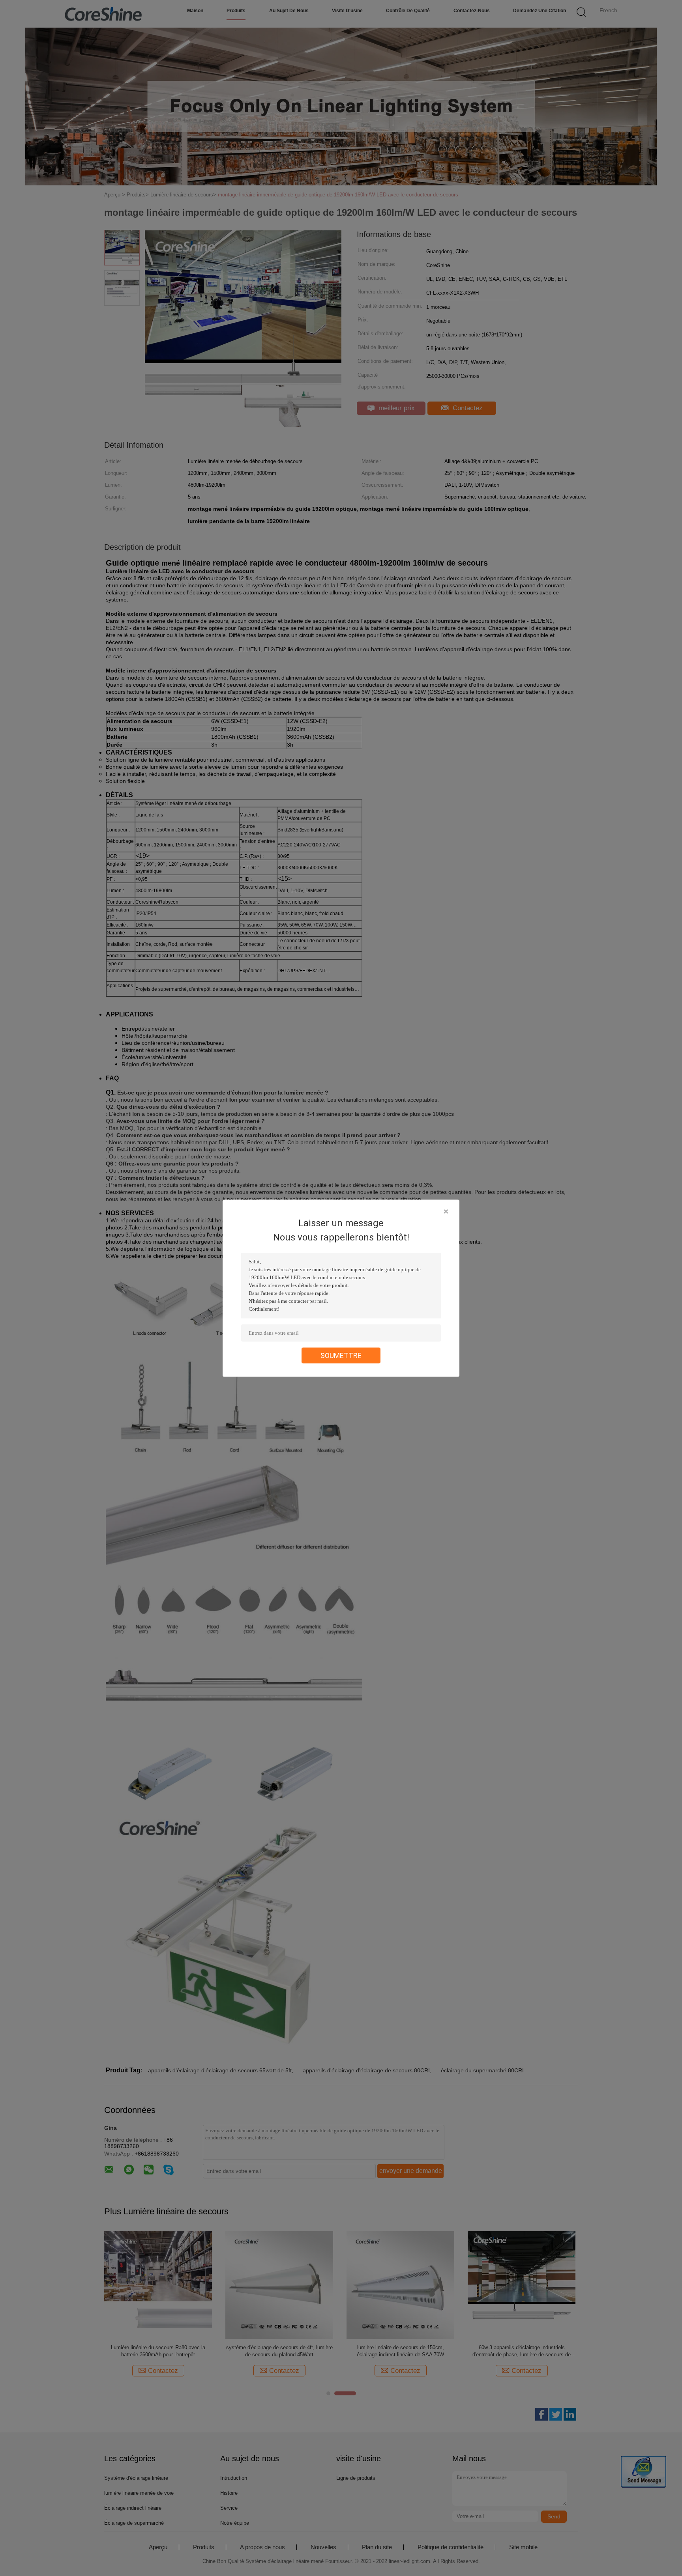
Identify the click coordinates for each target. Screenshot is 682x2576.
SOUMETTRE (341, 1355)
